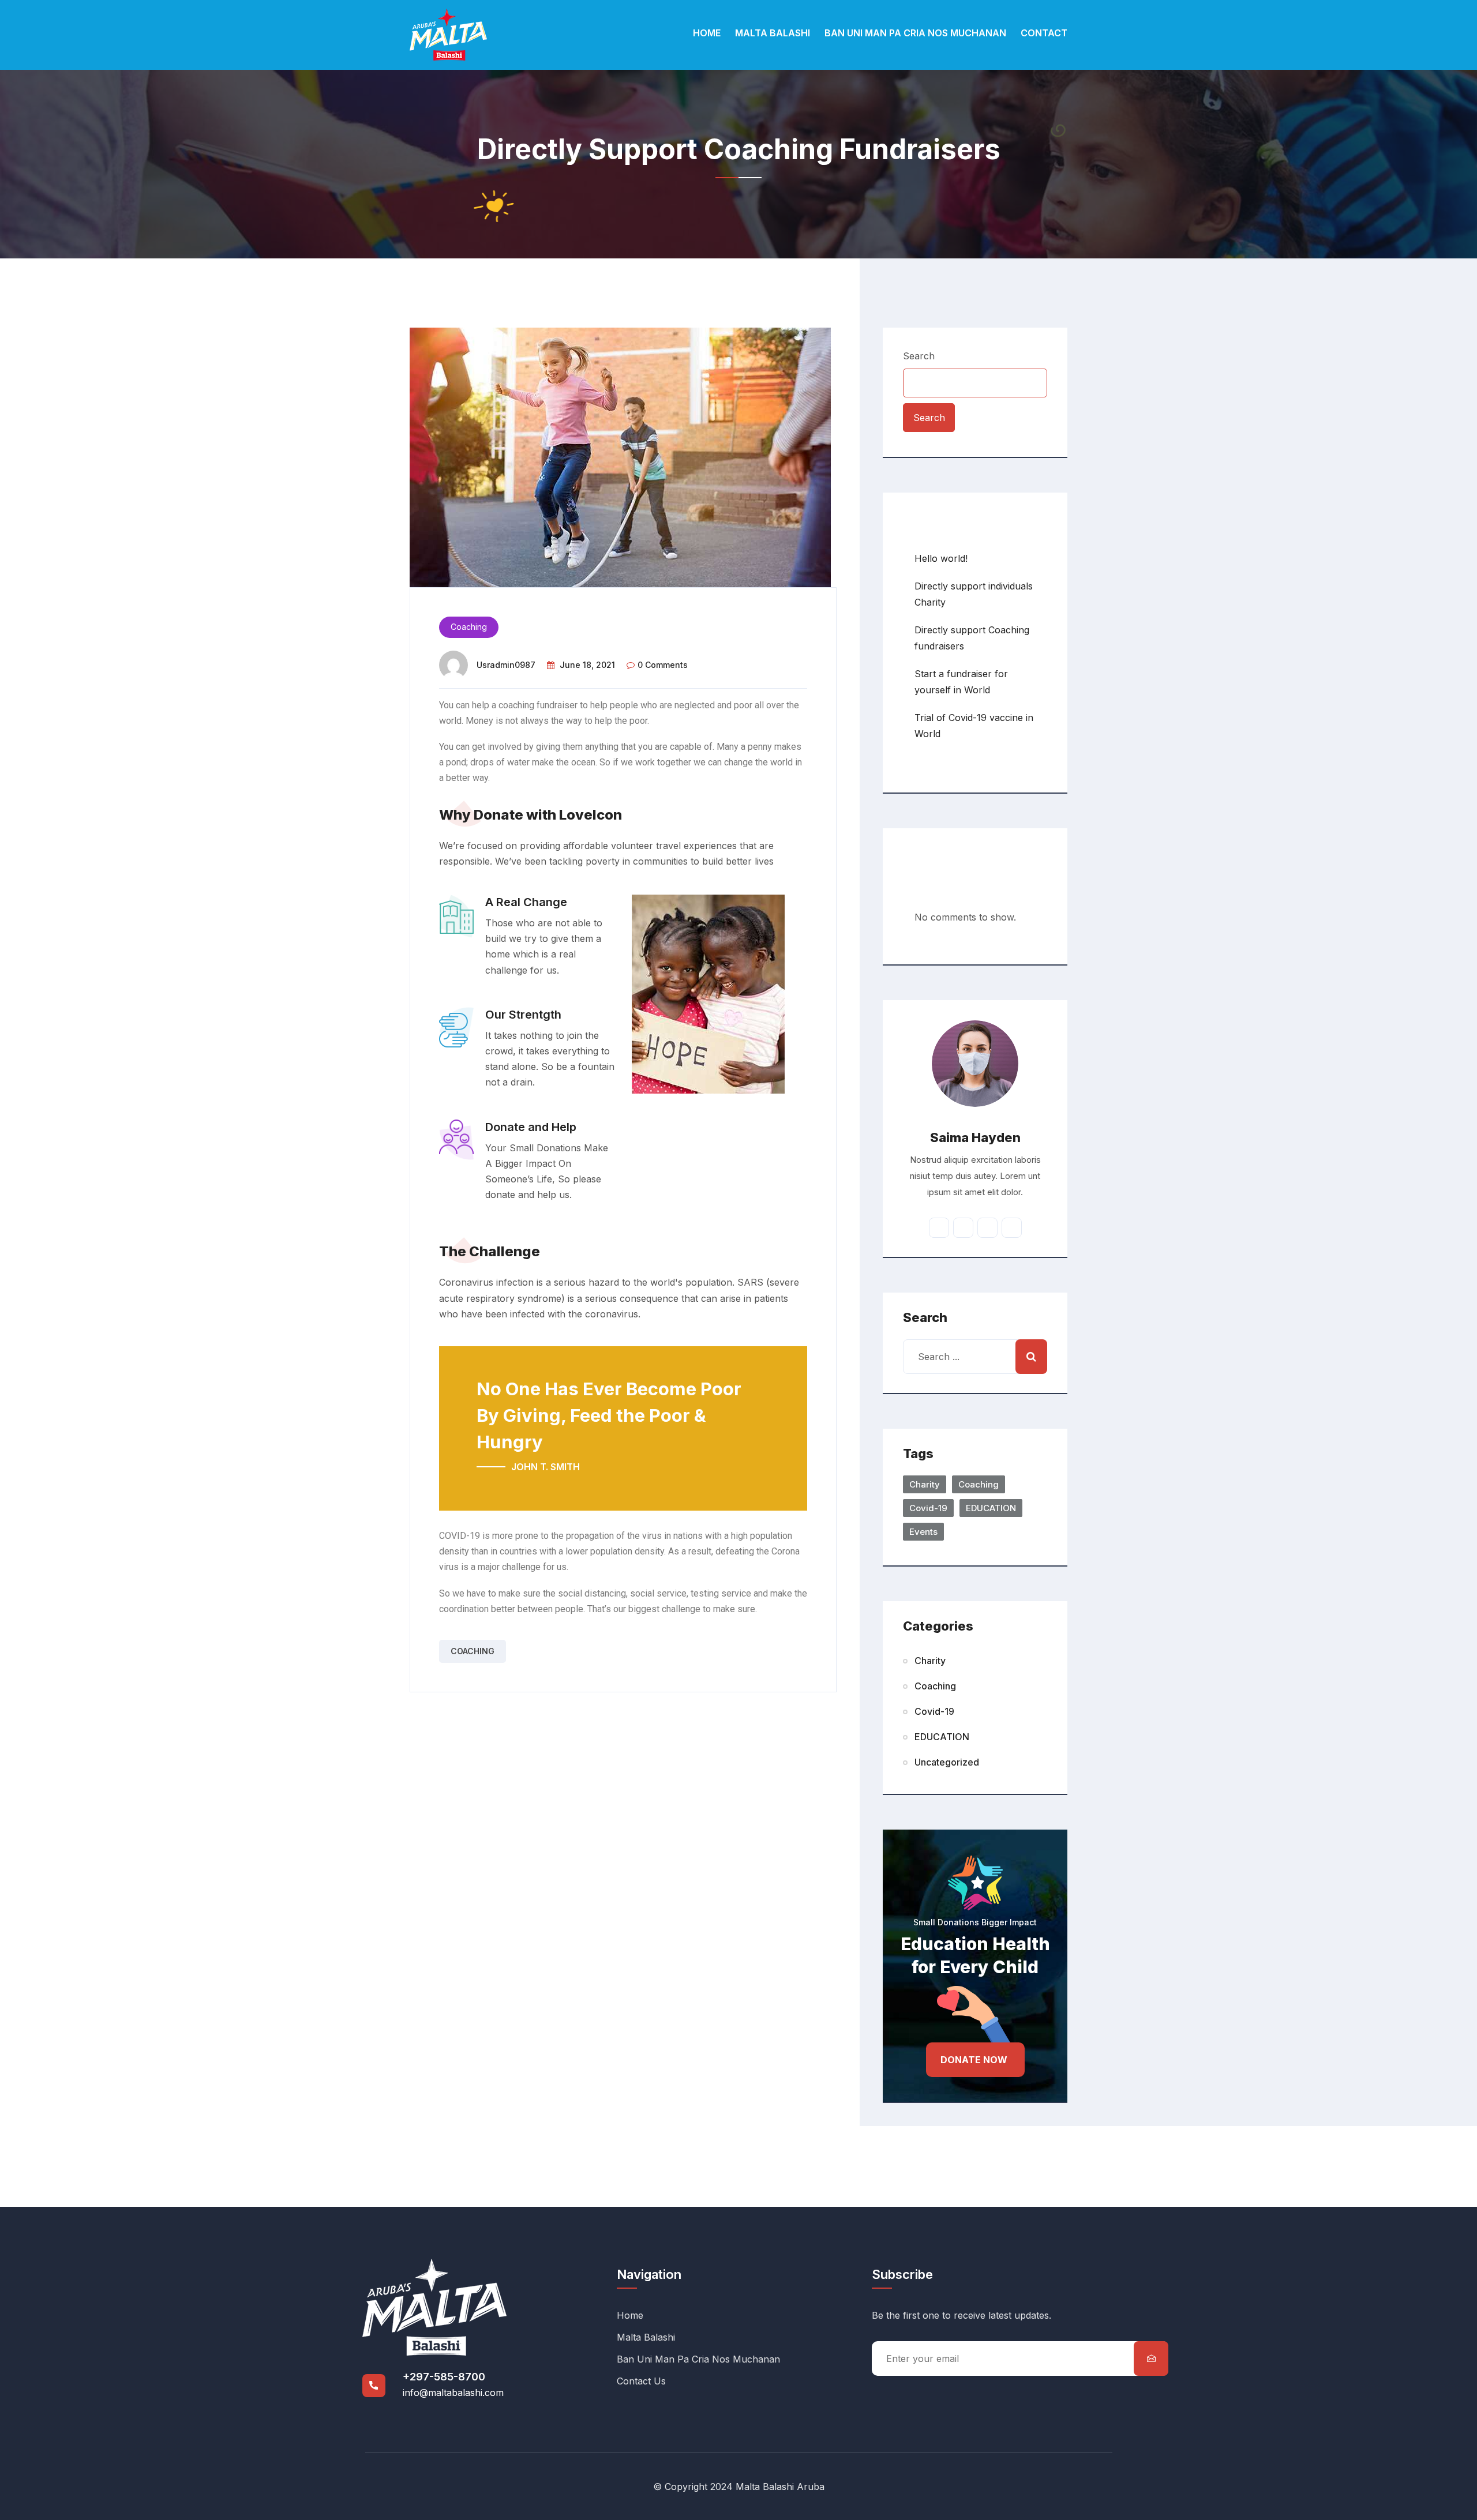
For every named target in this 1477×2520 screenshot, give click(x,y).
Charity (925, 1484)
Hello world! (941, 558)
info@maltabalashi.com (453, 2393)
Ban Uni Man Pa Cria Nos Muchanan (698, 2359)
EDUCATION (991, 1508)
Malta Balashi (773, 33)
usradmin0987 (506, 665)
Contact (1044, 33)
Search (919, 356)
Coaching (469, 627)
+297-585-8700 (444, 2377)
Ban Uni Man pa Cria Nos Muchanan (915, 33)
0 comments (663, 665)
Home (707, 33)
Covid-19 (928, 1508)
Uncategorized (947, 1762)
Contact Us (641, 2381)
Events (923, 1532)
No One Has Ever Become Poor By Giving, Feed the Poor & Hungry (609, 1415)
